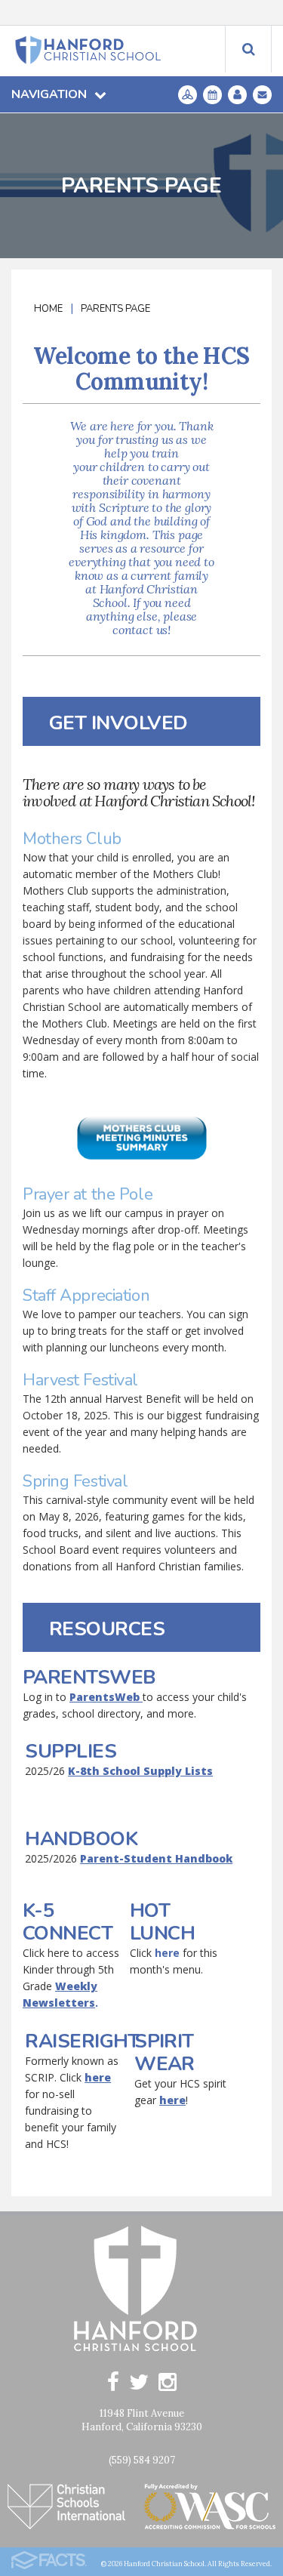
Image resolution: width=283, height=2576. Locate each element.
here (167, 1953)
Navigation (49, 94)
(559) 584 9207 (142, 2460)
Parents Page (115, 309)
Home (48, 309)
